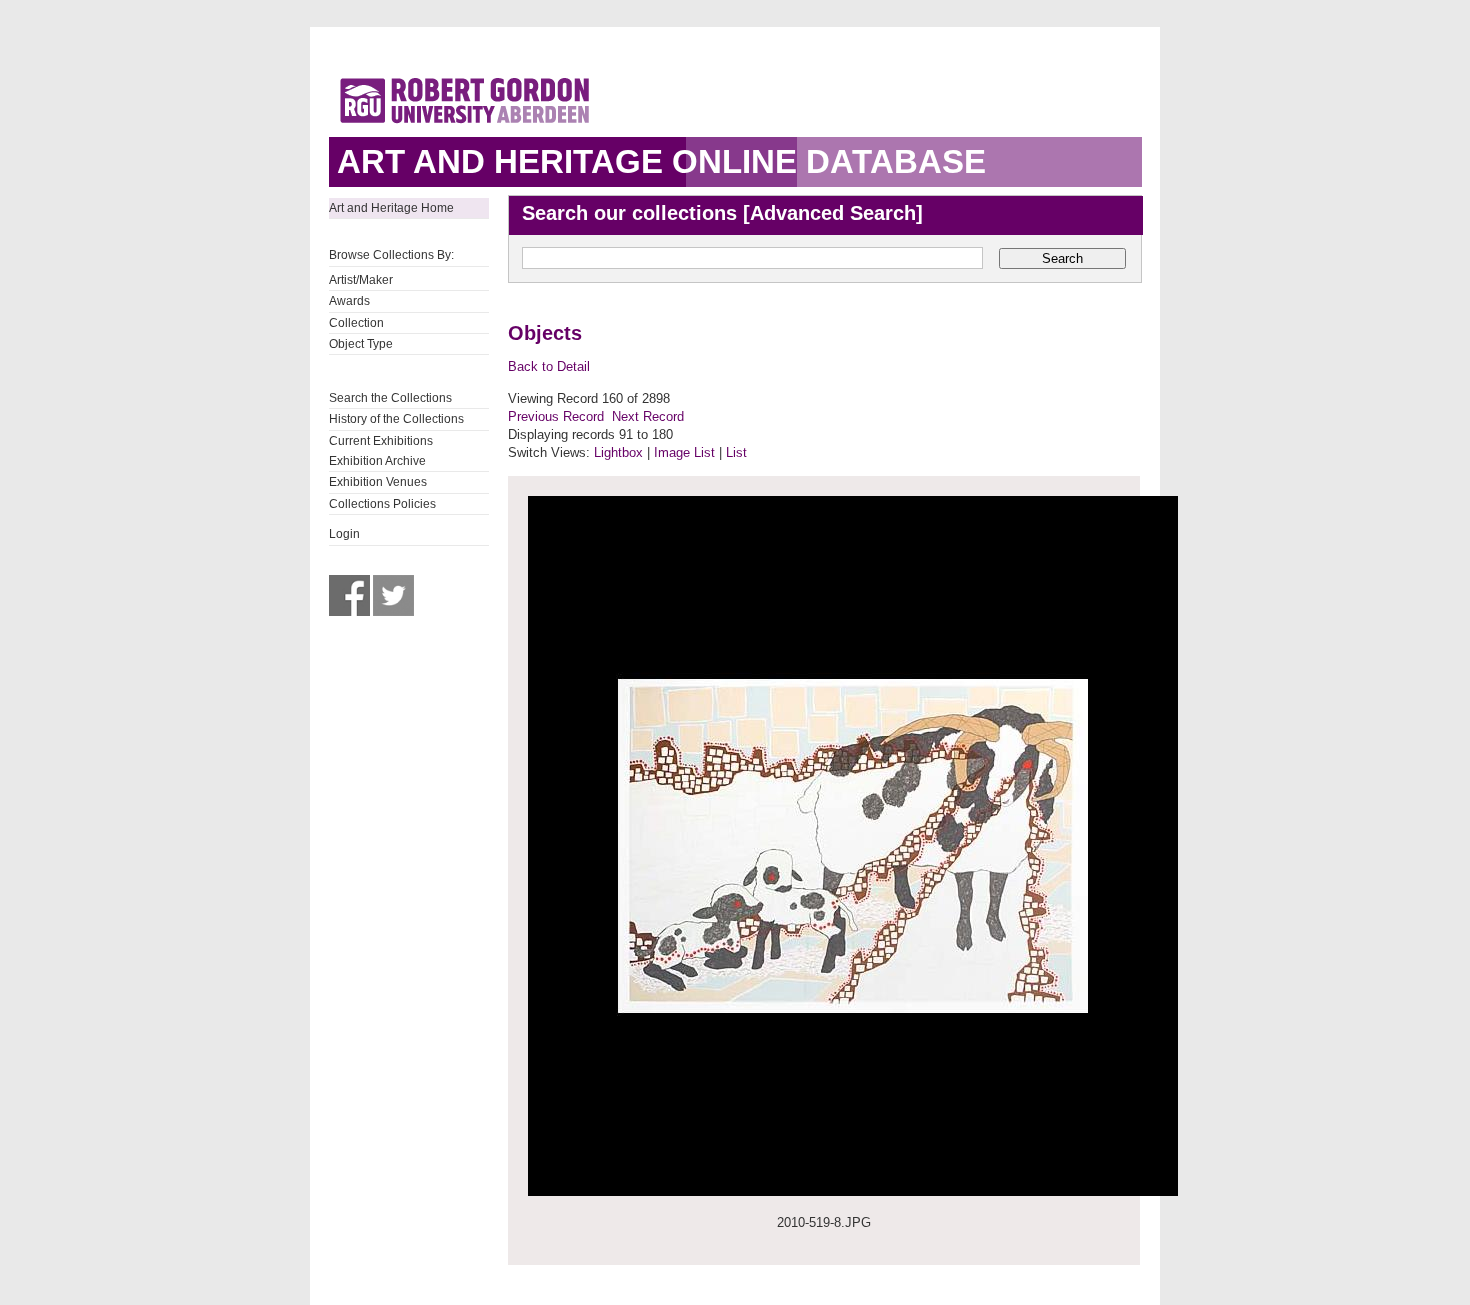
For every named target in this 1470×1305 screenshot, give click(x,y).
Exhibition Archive (377, 461)
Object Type (361, 344)
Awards (349, 301)
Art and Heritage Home (391, 208)
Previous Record (556, 416)
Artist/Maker (361, 280)
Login (344, 534)
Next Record (648, 416)
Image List (684, 452)
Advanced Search (833, 213)
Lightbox (618, 452)
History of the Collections (396, 419)
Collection (356, 323)
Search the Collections (390, 398)
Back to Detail (549, 366)
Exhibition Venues (378, 482)
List (736, 452)
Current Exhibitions (381, 441)
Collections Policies (382, 504)
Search (1062, 258)
